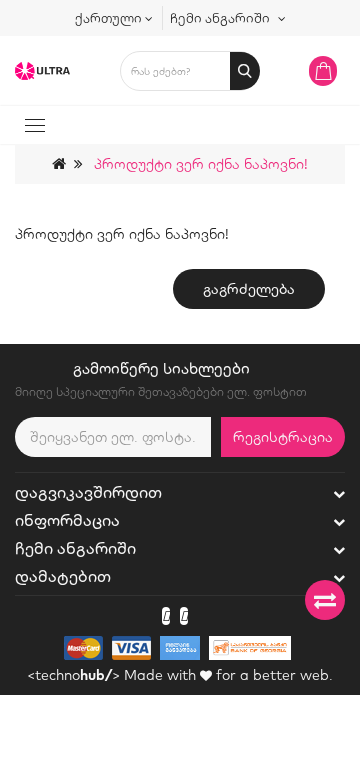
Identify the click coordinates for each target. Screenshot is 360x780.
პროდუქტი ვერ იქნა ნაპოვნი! (201, 164)
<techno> (73, 675)
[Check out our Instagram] (184, 616)
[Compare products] (325, 600)
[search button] (245, 71)
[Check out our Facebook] (166, 616)
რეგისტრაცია (283, 437)
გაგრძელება (249, 289)
